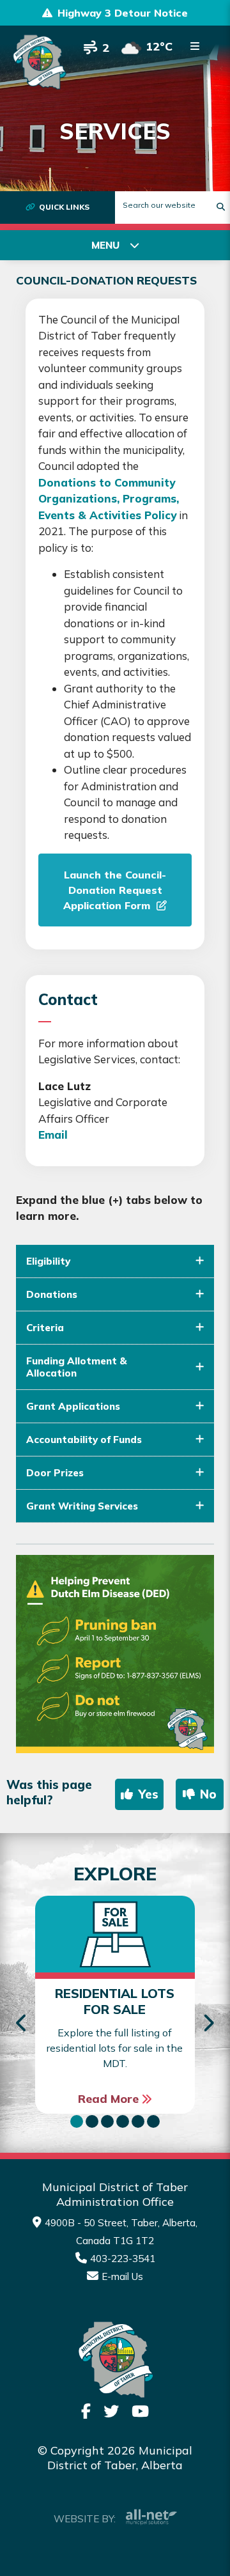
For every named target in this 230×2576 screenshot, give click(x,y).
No (208, 1794)
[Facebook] (86, 2411)
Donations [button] (52, 1294)
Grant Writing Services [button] (82, 1506)
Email (53, 1135)
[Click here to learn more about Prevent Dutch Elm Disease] (115, 1654)
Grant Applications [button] (73, 1406)
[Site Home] (115, 2360)
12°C (159, 46)
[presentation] (22, 2024)
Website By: (85, 2519)
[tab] (115, 1261)
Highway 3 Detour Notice (123, 13)
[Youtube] (140, 2411)
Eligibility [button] (48, 1261)
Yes (148, 1794)
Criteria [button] (45, 1328)
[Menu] (195, 46)
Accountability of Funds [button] (84, 1440)
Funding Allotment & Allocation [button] (77, 1367)
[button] (77, 2121)
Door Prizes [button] (55, 1473)
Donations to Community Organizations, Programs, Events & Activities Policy (109, 499)
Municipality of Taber (39, 62)
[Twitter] (111, 2411)
